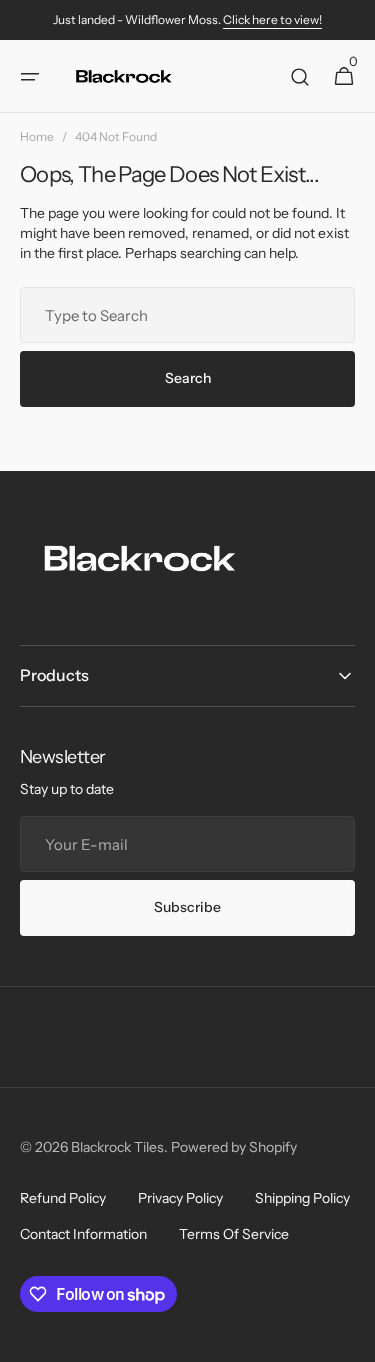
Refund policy (63, 1198)
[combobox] (187, 315)
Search (188, 378)
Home (37, 136)
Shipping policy (302, 1198)
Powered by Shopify (234, 1147)
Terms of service (234, 1234)
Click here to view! (272, 19)
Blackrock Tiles (117, 1147)
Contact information (83, 1234)
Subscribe (187, 907)
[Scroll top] (351, 1338)
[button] (30, 77)
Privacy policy (180, 1198)
